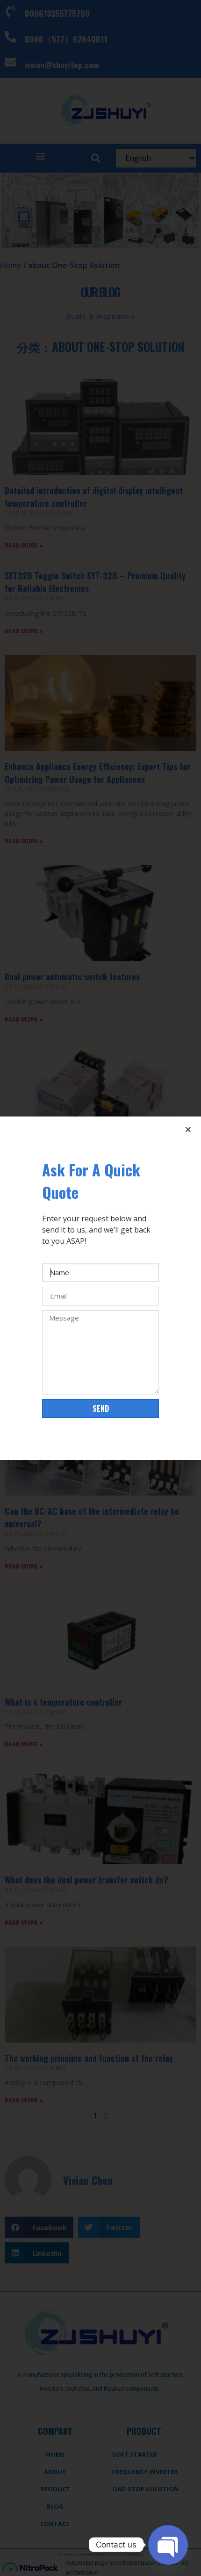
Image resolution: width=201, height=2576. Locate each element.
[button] (188, 1129)
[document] (100, 1288)
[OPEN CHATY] (168, 2545)
